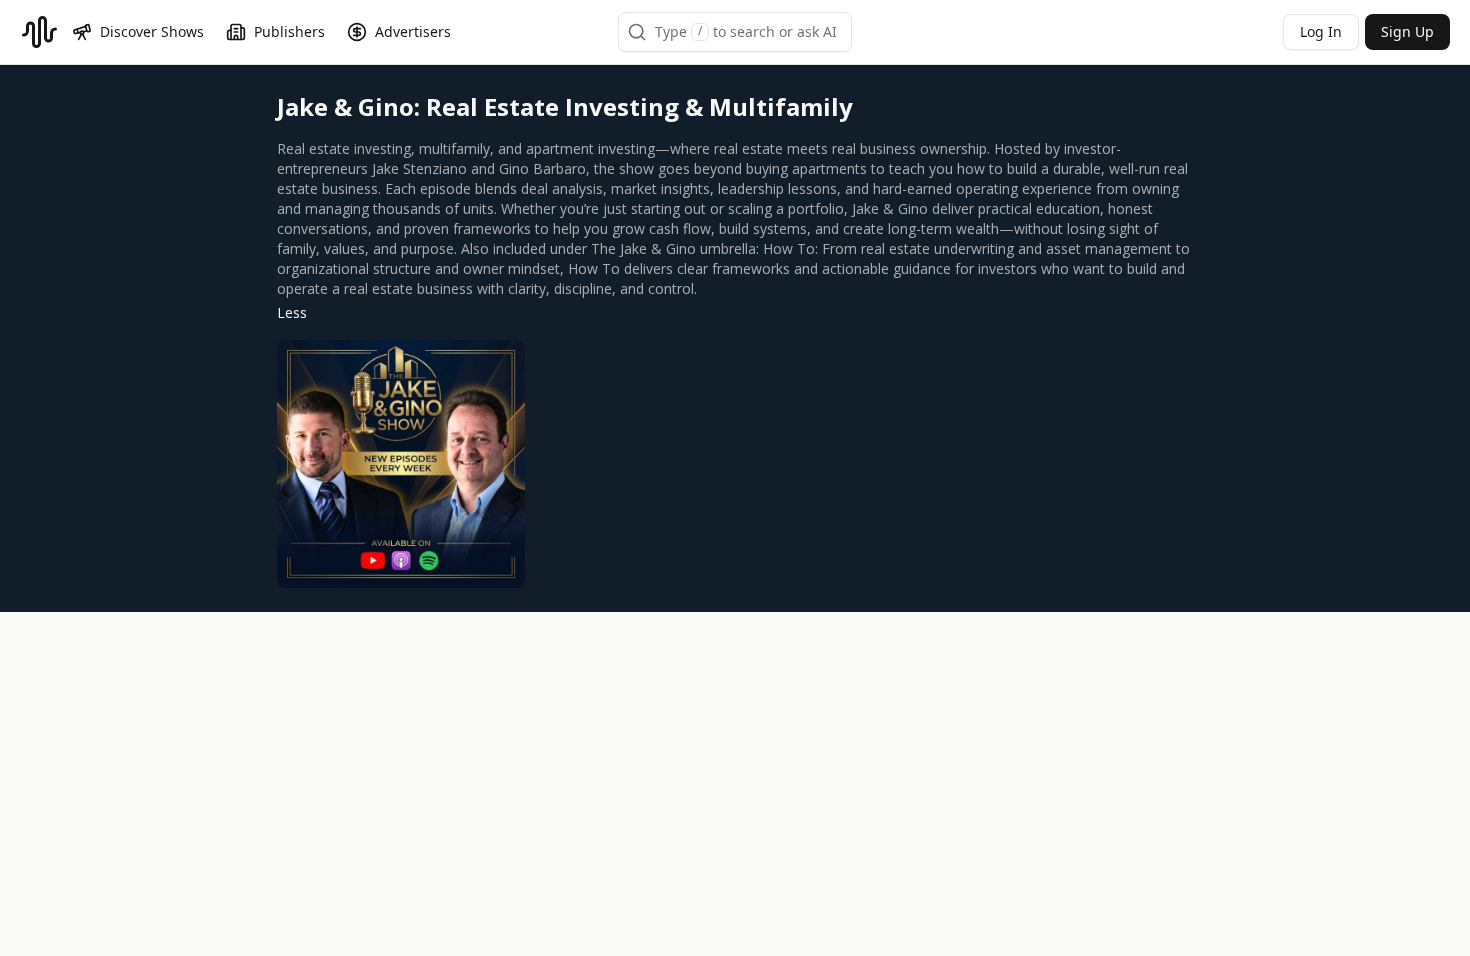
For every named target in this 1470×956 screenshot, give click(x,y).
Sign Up (1407, 31)
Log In (1321, 31)
